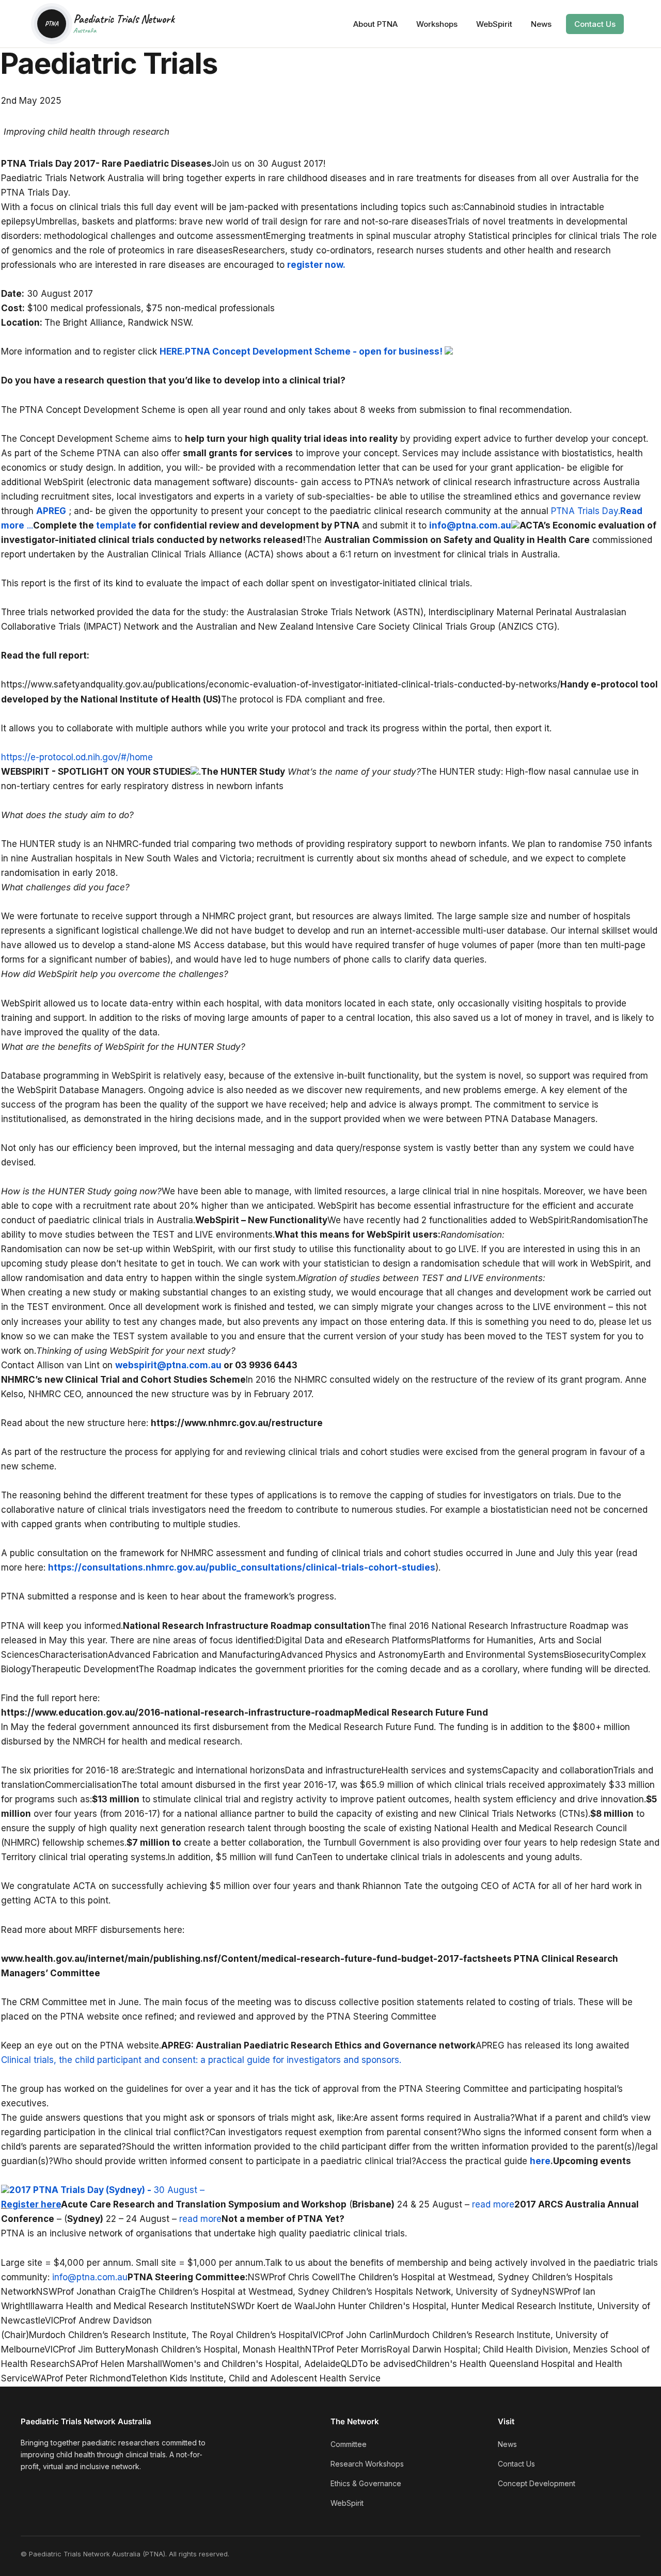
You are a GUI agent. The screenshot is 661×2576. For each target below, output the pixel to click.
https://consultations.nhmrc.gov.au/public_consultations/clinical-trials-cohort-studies (242, 1567)
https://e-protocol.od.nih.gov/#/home (77, 757)
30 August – (175, 2190)
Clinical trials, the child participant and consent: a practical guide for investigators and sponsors (200, 2060)
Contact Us (595, 24)
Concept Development (537, 2483)
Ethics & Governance (366, 2483)
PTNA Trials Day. (586, 511)
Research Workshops (367, 2464)
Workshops (437, 24)
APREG (51, 511)
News (541, 24)
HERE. (172, 351)
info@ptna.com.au (470, 525)
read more (493, 2204)
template (116, 525)
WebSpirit (494, 24)
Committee (349, 2444)
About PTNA (375, 24)
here (540, 2161)
